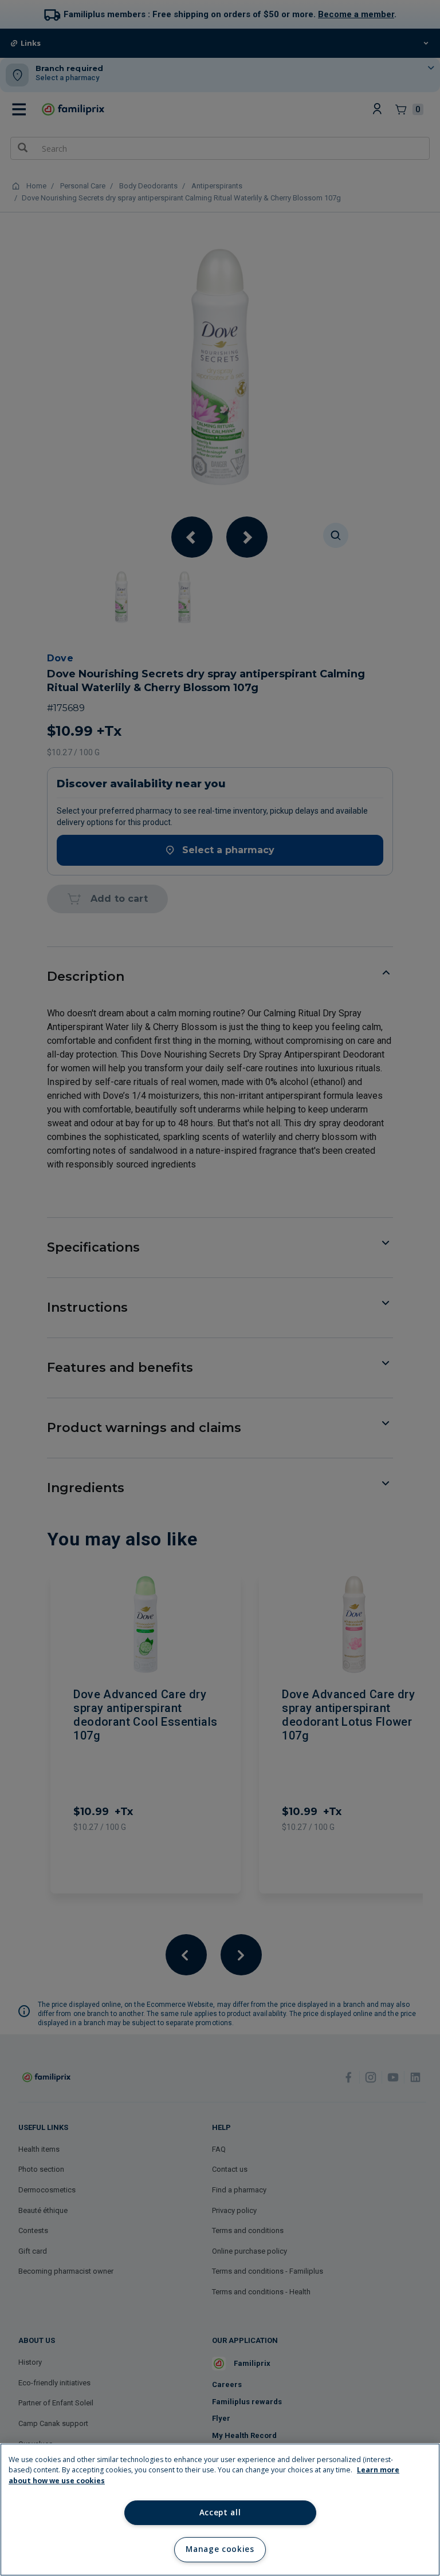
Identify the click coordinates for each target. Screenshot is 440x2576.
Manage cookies (220, 2549)
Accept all (220, 2512)
